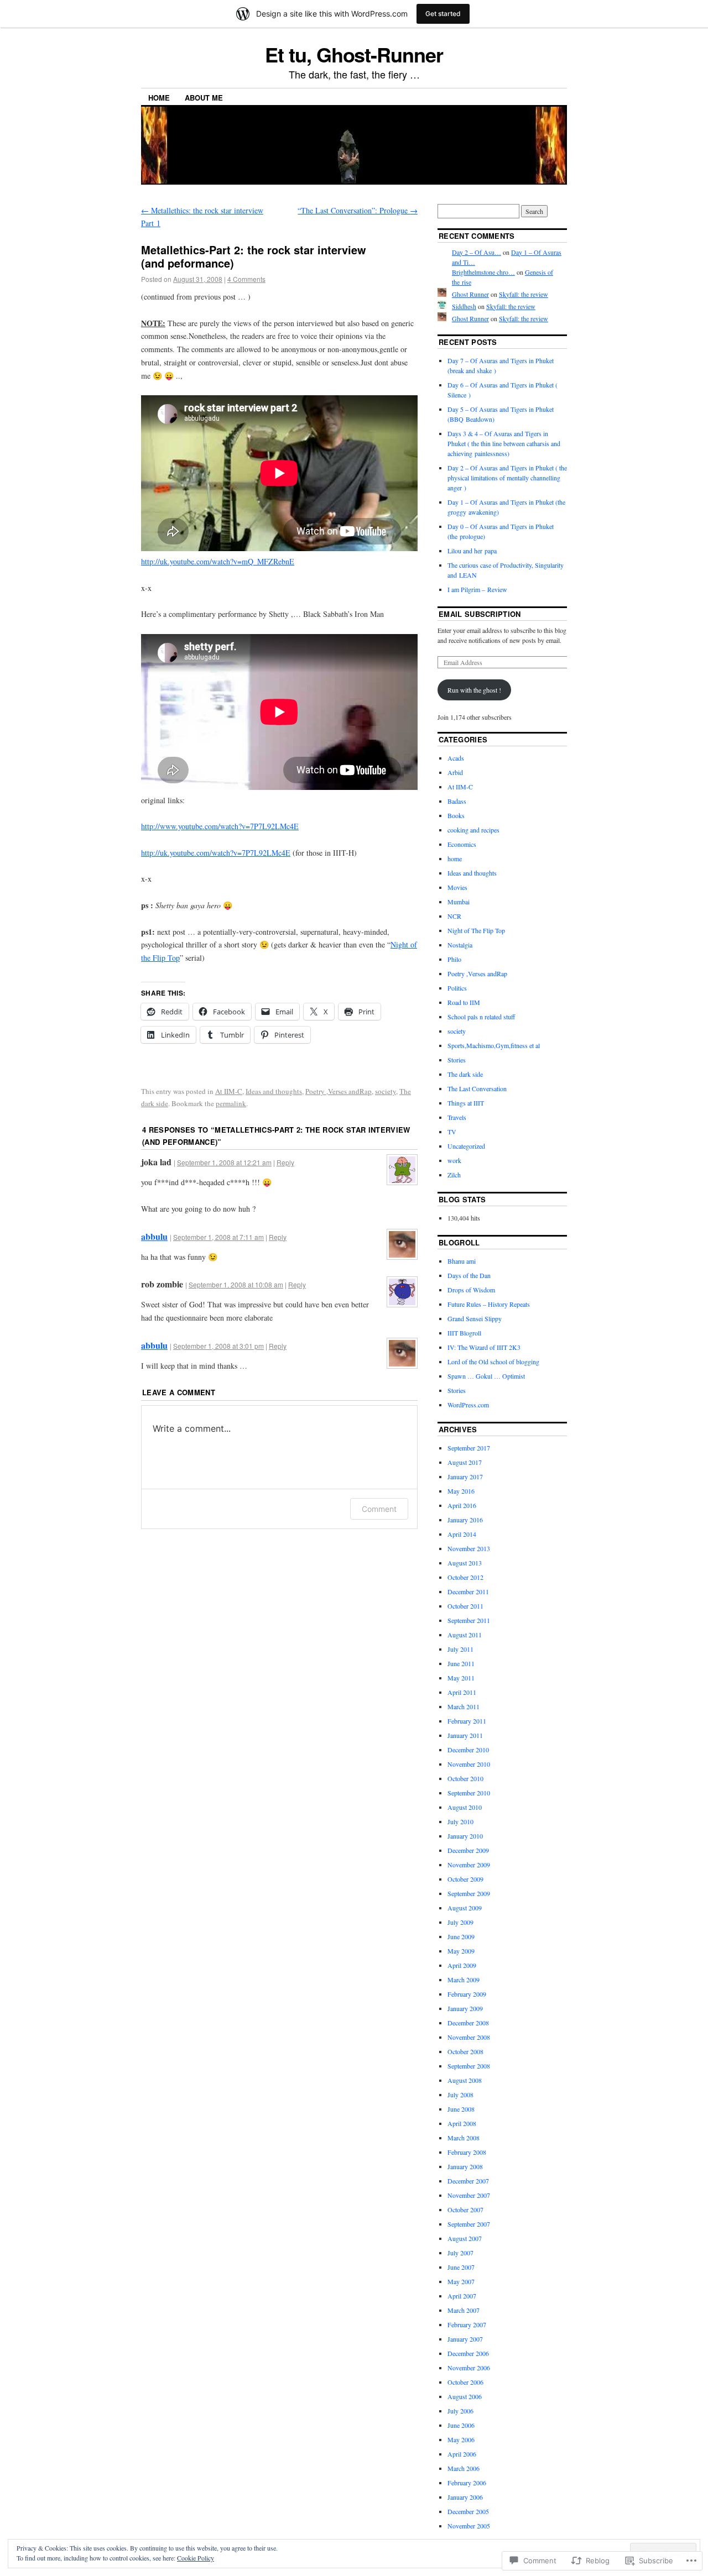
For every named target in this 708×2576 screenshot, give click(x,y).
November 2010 (469, 1764)
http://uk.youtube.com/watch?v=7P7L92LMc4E (216, 853)
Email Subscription (480, 614)
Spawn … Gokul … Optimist (486, 1376)
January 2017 (465, 1477)
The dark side (465, 1074)
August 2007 (465, 2238)
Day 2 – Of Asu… (477, 252)
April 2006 (462, 2454)
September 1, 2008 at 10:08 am (236, 1284)
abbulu (154, 1236)
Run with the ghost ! (474, 690)
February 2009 (467, 1994)
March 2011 (464, 1706)
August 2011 (465, 1635)
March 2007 (464, 2310)
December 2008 (468, 2023)
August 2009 (465, 1908)
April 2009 (462, 1965)
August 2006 (465, 2396)
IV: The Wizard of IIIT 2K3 (484, 1347)
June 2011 (461, 1663)
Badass (457, 801)
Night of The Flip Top (476, 930)
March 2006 (464, 2468)
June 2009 (461, 1936)
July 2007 (460, 2253)
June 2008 (461, 2109)
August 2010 (465, 1807)
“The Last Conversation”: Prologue (358, 210)
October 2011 (465, 1606)
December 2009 (468, 1850)
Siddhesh (464, 306)
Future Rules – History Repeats (489, 1304)
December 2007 (468, 2181)
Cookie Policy (196, 2558)
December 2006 (468, 2353)
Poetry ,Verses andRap (339, 1091)
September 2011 (469, 1620)
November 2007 (469, 2195)
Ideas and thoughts (274, 1091)
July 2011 (460, 1649)
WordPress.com (468, 1405)
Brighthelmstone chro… (483, 272)
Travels (457, 1117)
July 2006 (460, 2411)
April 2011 (462, 1692)
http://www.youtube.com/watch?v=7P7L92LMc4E (220, 826)
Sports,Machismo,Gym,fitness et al (494, 1045)
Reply (285, 1162)
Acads (456, 758)
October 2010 (465, 1778)
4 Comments (246, 279)
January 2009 (465, 2008)
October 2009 (465, 1879)
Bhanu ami (462, 1261)
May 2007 (461, 2281)
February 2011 (467, 1721)
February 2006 (467, 2483)
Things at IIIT (466, 1103)
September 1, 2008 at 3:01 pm (218, 1346)
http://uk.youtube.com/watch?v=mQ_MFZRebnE (218, 561)
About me (204, 98)
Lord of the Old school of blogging (493, 1362)
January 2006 (465, 2497)
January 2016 (465, 1520)
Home (159, 98)
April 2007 (462, 2296)
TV (452, 1132)
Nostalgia (460, 945)
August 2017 (465, 1462)
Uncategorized (466, 1146)
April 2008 (462, 2123)
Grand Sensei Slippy (475, 1318)
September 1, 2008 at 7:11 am (218, 1237)
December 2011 (468, 1591)
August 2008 (465, 2080)
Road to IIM (464, 1002)
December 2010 (468, 1750)
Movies (457, 887)
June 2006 (461, 2425)
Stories (457, 1060)
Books (456, 815)
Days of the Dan (469, 1275)
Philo (454, 959)
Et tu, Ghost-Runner (354, 54)
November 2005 (469, 2526)
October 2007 (465, 2210)
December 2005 (468, 2511)
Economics (462, 844)
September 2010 (469, 1793)
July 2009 (460, 1922)
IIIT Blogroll (464, 1333)
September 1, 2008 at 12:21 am (224, 1162)
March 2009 (464, 1980)
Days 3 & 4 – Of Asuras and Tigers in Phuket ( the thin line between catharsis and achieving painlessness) (504, 443)
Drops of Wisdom (471, 1290)
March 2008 (464, 2138)
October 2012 (465, 1577)
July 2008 (460, 2095)
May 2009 (461, 1951)
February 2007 (467, 2324)
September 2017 (469, 1448)
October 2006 (465, 2382)
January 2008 (465, 2166)
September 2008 (469, 2066)
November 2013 (469, 1548)
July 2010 (460, 1821)
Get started (443, 14)
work (454, 1160)
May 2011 (461, 1678)
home (455, 858)
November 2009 (469, 1865)
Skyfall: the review (524, 294)
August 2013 (465, 1563)
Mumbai (459, 902)
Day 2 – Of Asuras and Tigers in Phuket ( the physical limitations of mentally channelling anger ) (507, 478)
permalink (231, 1103)
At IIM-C (229, 1091)
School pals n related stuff (481, 1017)
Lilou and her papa (472, 551)
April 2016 (462, 1505)
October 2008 (465, 2051)
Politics (457, 988)
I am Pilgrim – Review (477, 589)
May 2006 (461, 2439)
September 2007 (469, 2224)
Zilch (454, 1175)
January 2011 (465, 1735)
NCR (454, 916)
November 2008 (469, 2037)
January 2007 (465, 2339)
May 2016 (461, 1491)
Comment (379, 1509)
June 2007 (461, 2267)
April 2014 (462, 1534)
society (386, 1091)
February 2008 (467, 2152)
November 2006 (469, 2368)
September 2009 (469, 1893)
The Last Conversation (477, 1088)
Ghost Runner (470, 294)
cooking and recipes (473, 830)
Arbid (455, 772)
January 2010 (465, 1836)
